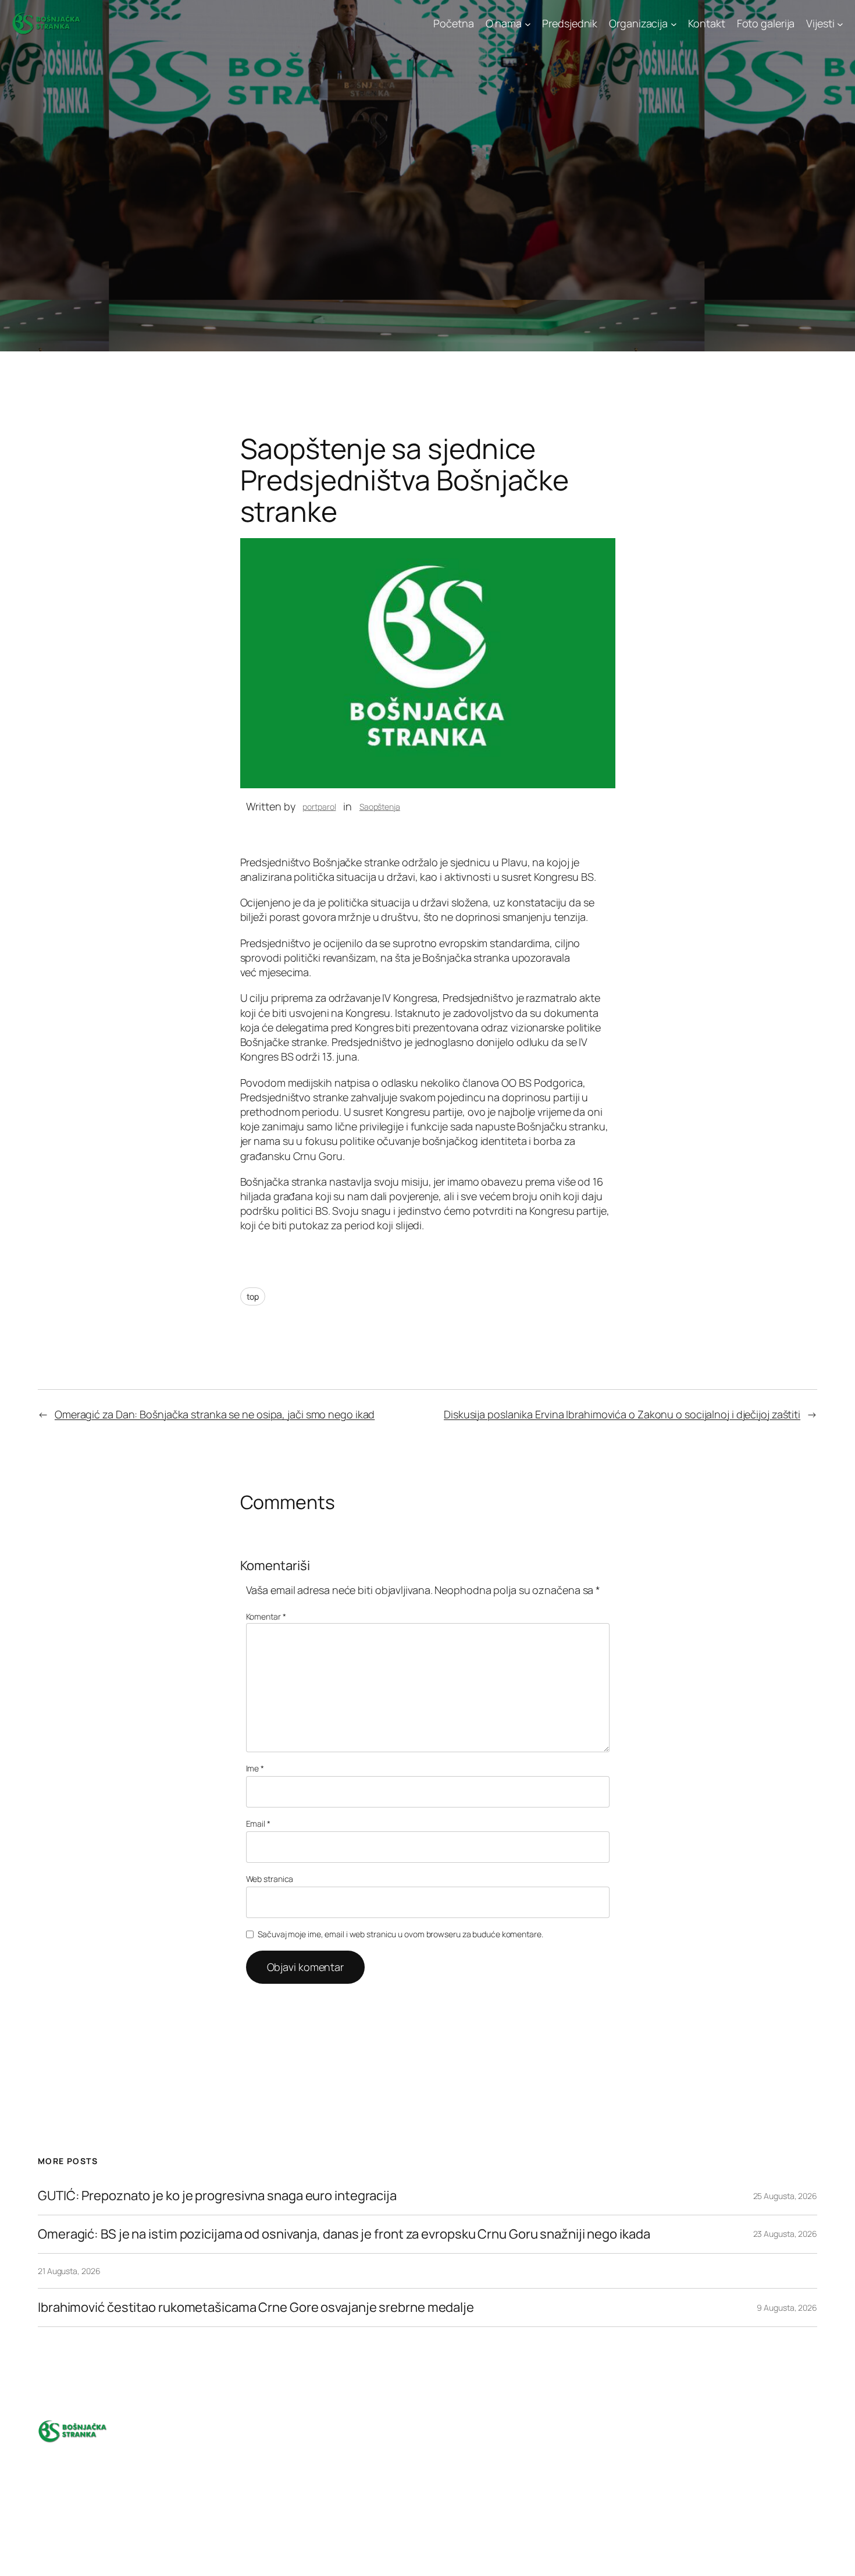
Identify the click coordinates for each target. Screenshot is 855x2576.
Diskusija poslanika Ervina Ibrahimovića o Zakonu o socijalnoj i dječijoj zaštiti (622, 1414)
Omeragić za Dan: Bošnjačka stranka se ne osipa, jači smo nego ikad (215, 1414)
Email (258, 1824)
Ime (255, 1768)
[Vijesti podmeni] (840, 24)
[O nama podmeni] (528, 24)
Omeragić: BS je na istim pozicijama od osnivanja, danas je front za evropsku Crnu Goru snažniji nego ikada (344, 2234)
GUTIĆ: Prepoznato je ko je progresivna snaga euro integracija (217, 2196)
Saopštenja (380, 807)
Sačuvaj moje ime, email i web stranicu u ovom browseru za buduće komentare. (400, 1934)
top (253, 1296)
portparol (319, 807)
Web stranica (270, 1879)
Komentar (266, 1616)
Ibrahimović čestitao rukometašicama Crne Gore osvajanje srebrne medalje (256, 2308)
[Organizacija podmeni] (674, 24)
